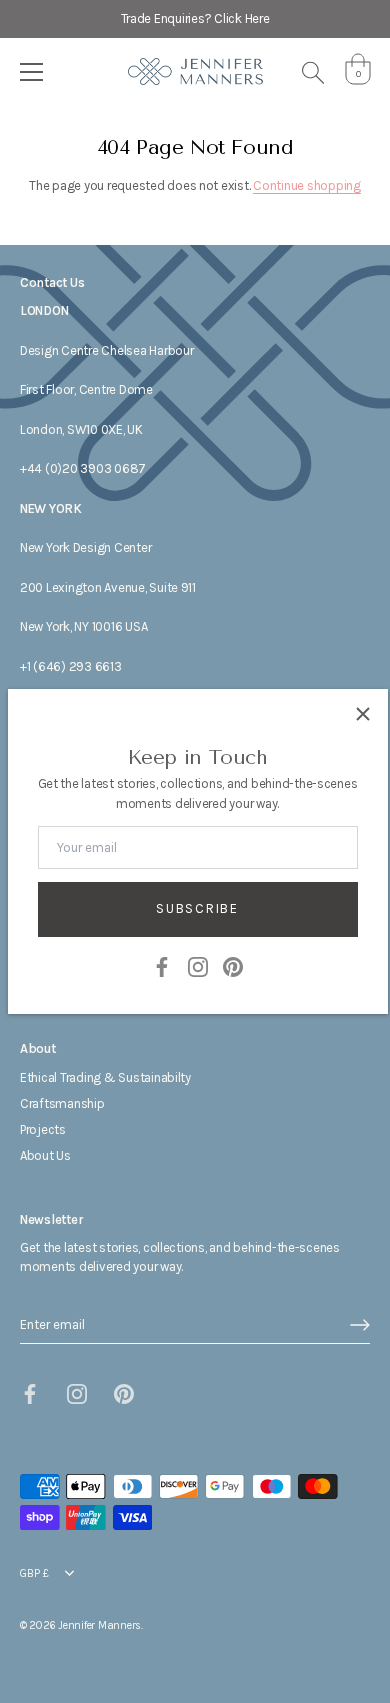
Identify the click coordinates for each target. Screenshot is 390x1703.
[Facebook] (162, 965)
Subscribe (197, 908)
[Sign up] (360, 1325)
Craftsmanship (62, 1103)
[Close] (363, 714)
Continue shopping (307, 185)
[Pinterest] (233, 965)
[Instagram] (198, 965)
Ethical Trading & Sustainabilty (105, 1077)
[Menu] (32, 72)
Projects (43, 1129)
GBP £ (34, 1573)
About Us (45, 1155)
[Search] (313, 75)
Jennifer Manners (99, 1625)
